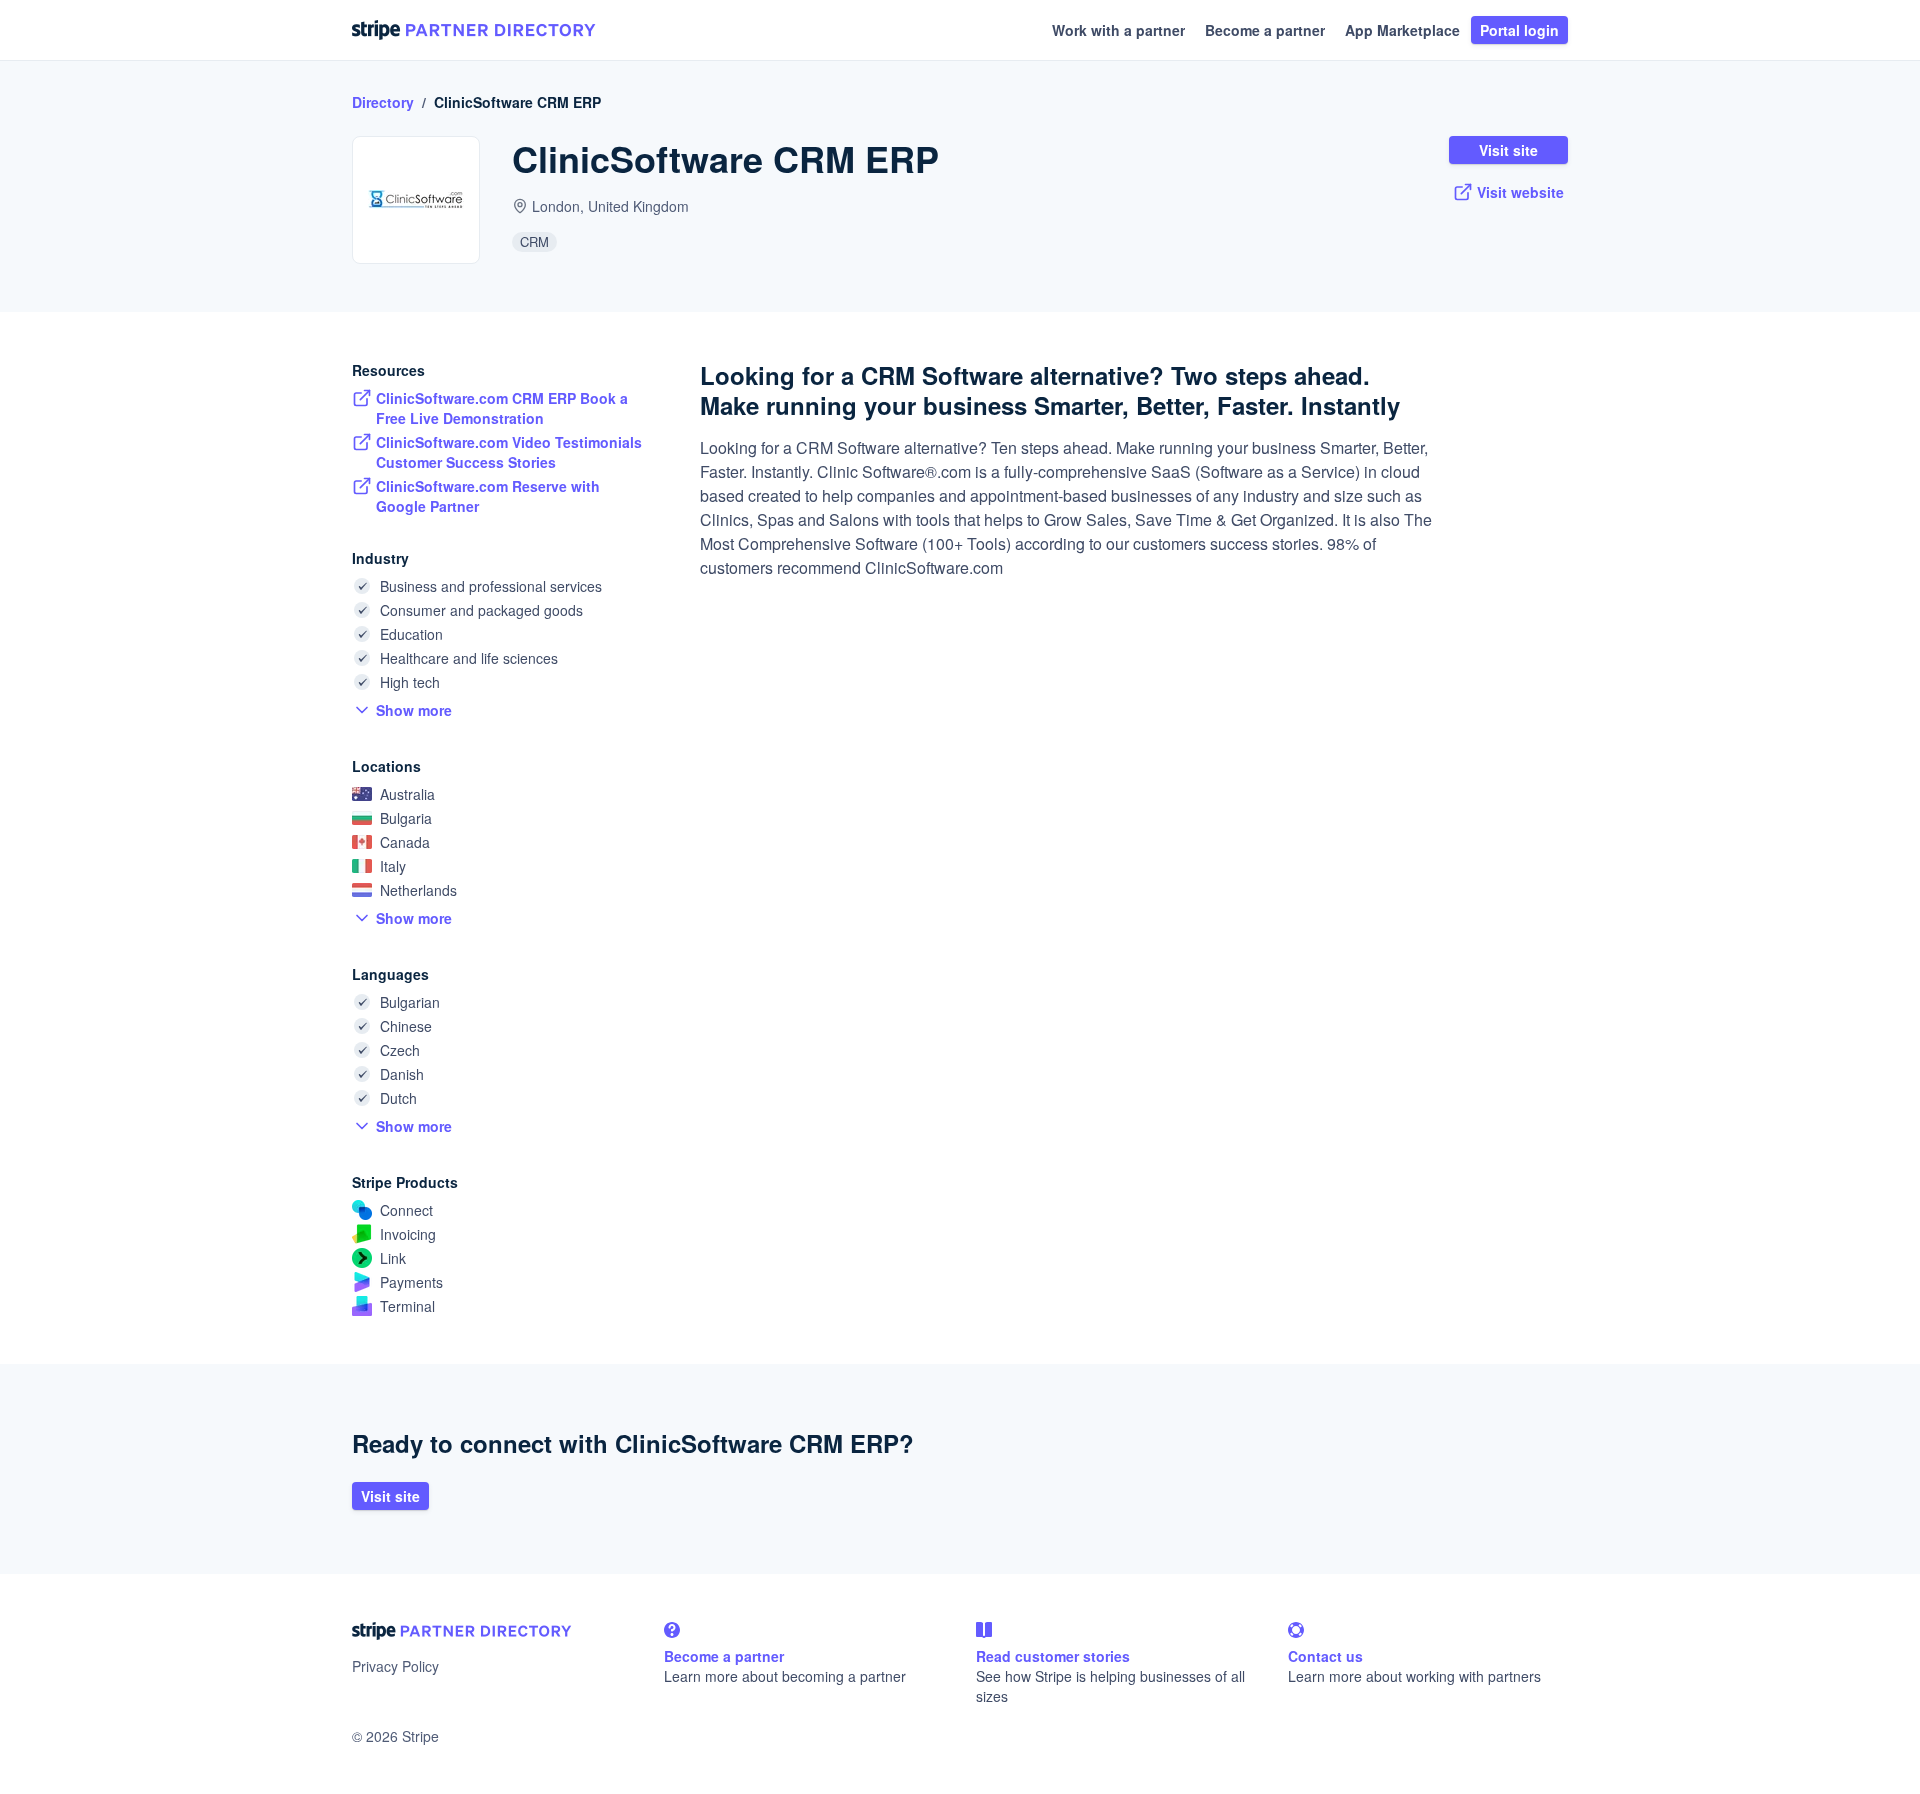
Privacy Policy (395, 1666)
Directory (383, 102)
